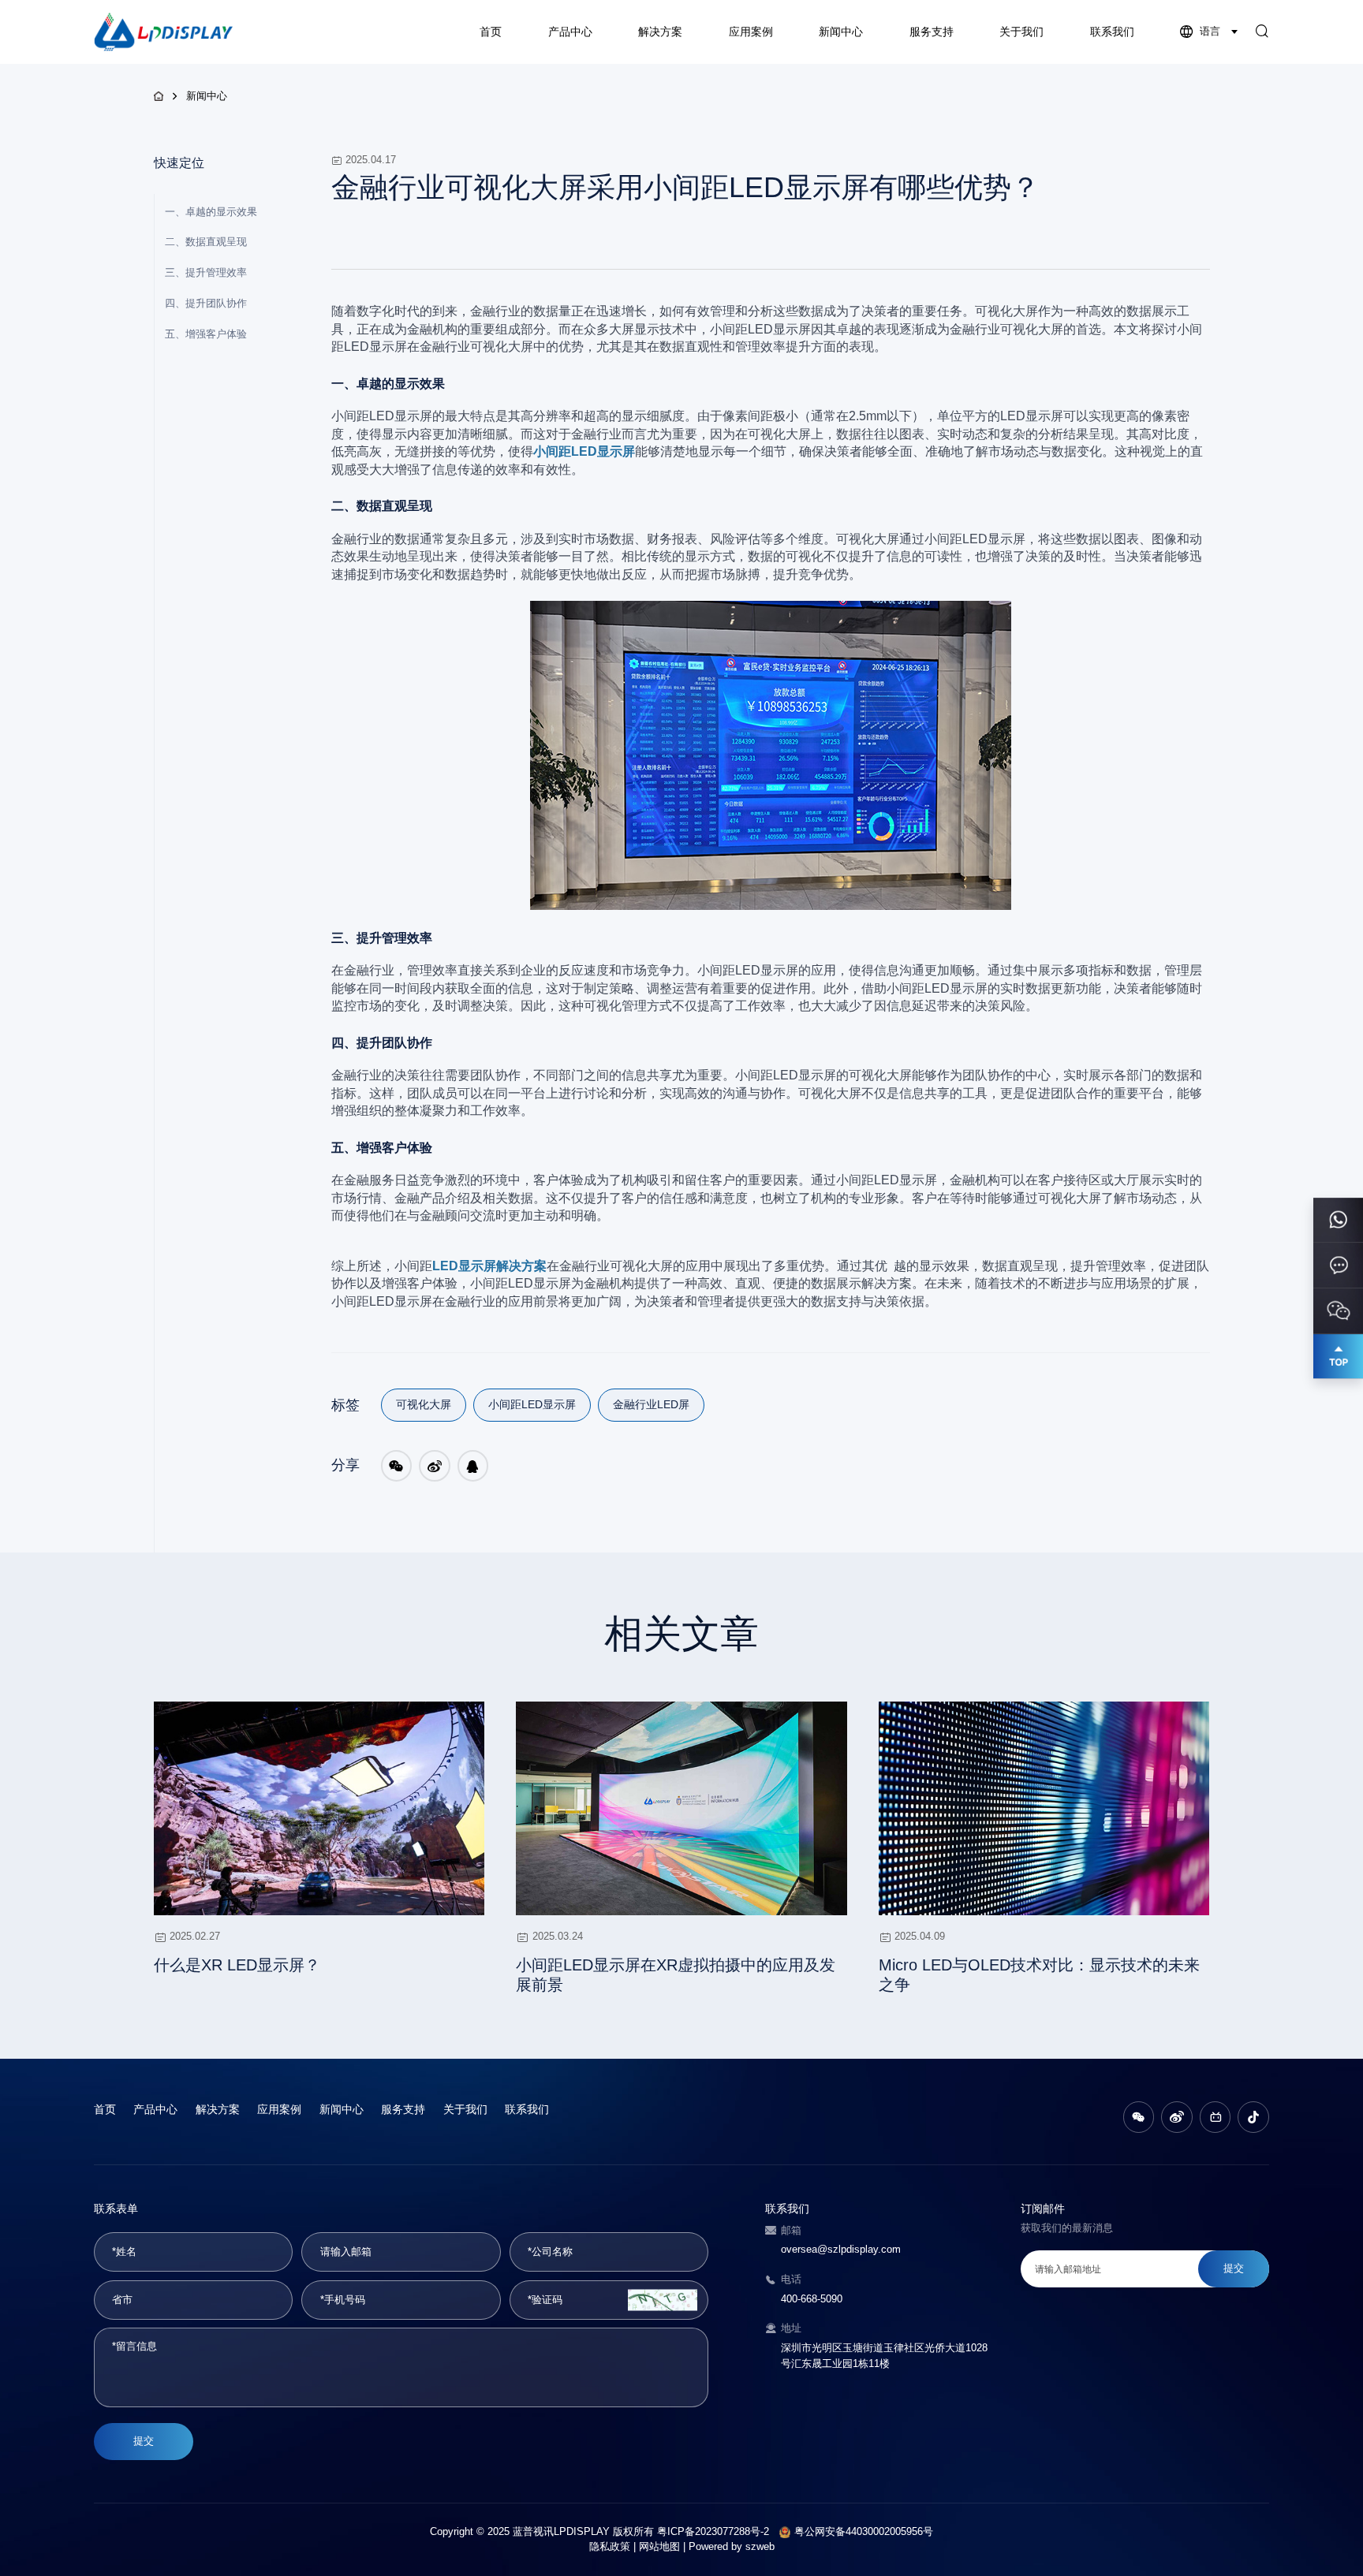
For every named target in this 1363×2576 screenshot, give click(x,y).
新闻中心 (841, 32)
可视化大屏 (424, 1404)
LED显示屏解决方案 (489, 1266)
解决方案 (660, 32)
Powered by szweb (732, 2547)
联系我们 (1112, 32)
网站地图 (659, 2547)
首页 (491, 32)
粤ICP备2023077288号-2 (713, 2532)
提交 (144, 2441)
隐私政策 (610, 2547)
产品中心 (570, 32)
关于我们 (1021, 32)
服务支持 (932, 32)
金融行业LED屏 (651, 1404)
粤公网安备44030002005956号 (864, 2532)
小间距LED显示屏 (532, 1404)
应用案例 (751, 32)
